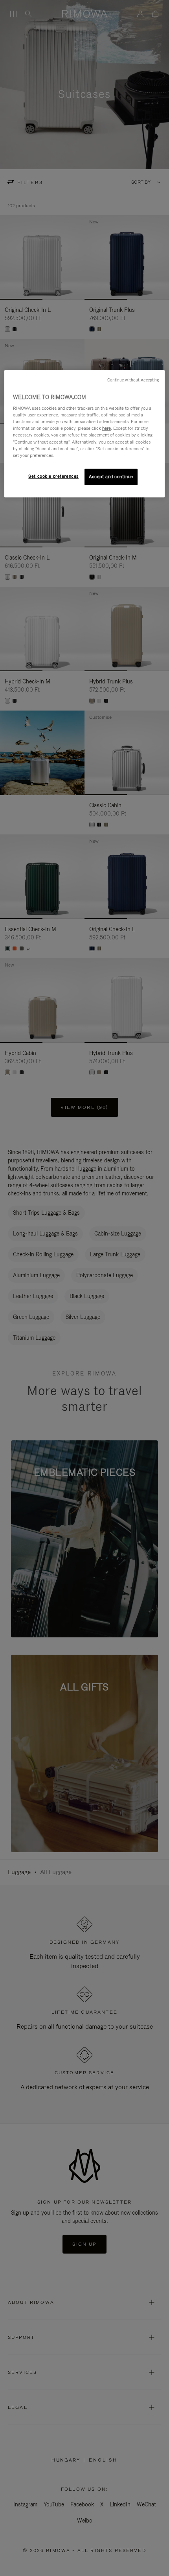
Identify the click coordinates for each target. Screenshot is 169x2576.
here (107, 428)
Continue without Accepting (133, 380)
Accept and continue (111, 477)
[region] (85, 434)
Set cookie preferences (53, 476)
